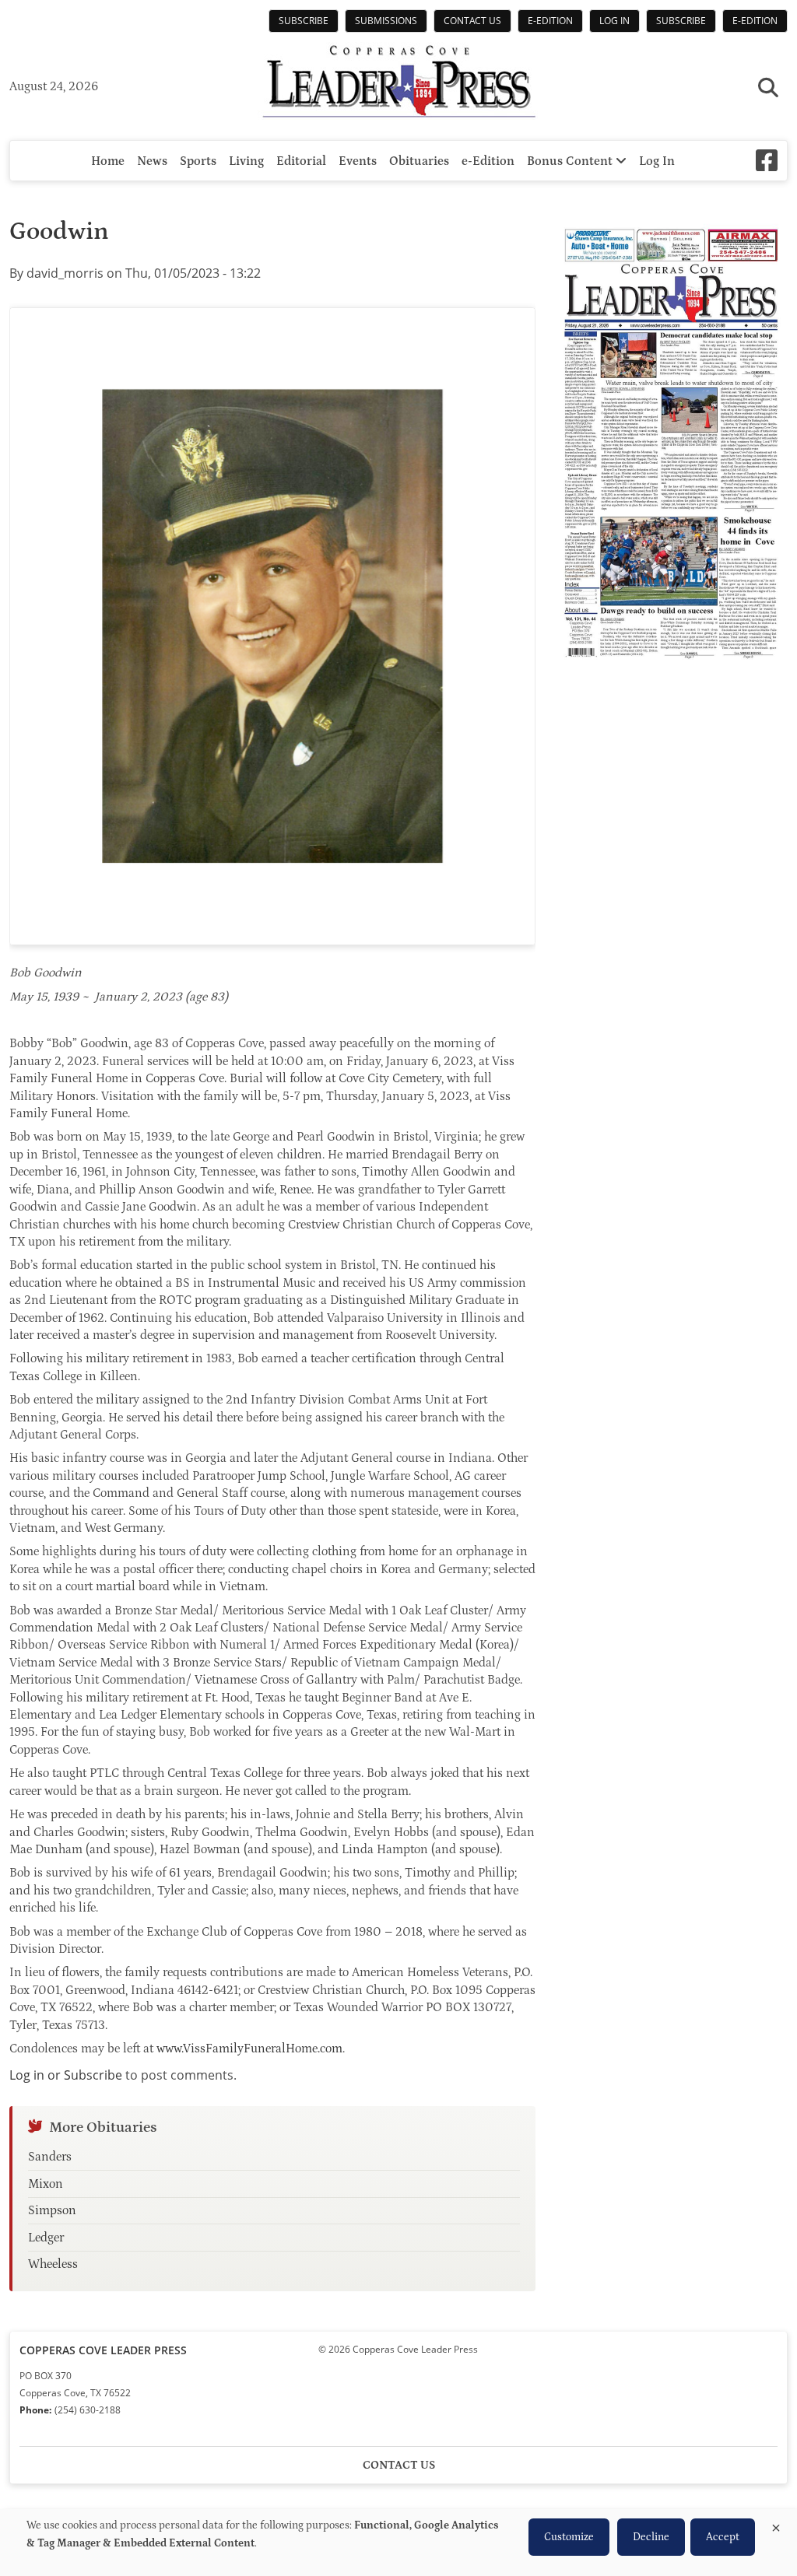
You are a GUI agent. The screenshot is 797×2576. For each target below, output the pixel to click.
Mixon (46, 2184)
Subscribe (304, 21)
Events (358, 161)
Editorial (301, 161)
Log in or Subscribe (66, 2075)
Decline (651, 2537)
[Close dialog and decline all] (776, 2525)
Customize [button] (569, 2537)
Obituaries (419, 161)
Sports (198, 161)
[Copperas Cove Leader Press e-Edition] (671, 670)
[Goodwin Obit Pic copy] (272, 626)
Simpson (52, 2210)
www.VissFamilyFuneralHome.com (249, 2049)
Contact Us (472, 21)
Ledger (46, 2238)
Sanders (50, 2157)
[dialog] (398, 2543)
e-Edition (550, 21)
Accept (723, 2537)
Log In (614, 21)
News (152, 161)
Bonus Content (571, 161)
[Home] (398, 83)
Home (108, 161)
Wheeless (53, 2264)
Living (246, 161)
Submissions (386, 21)
